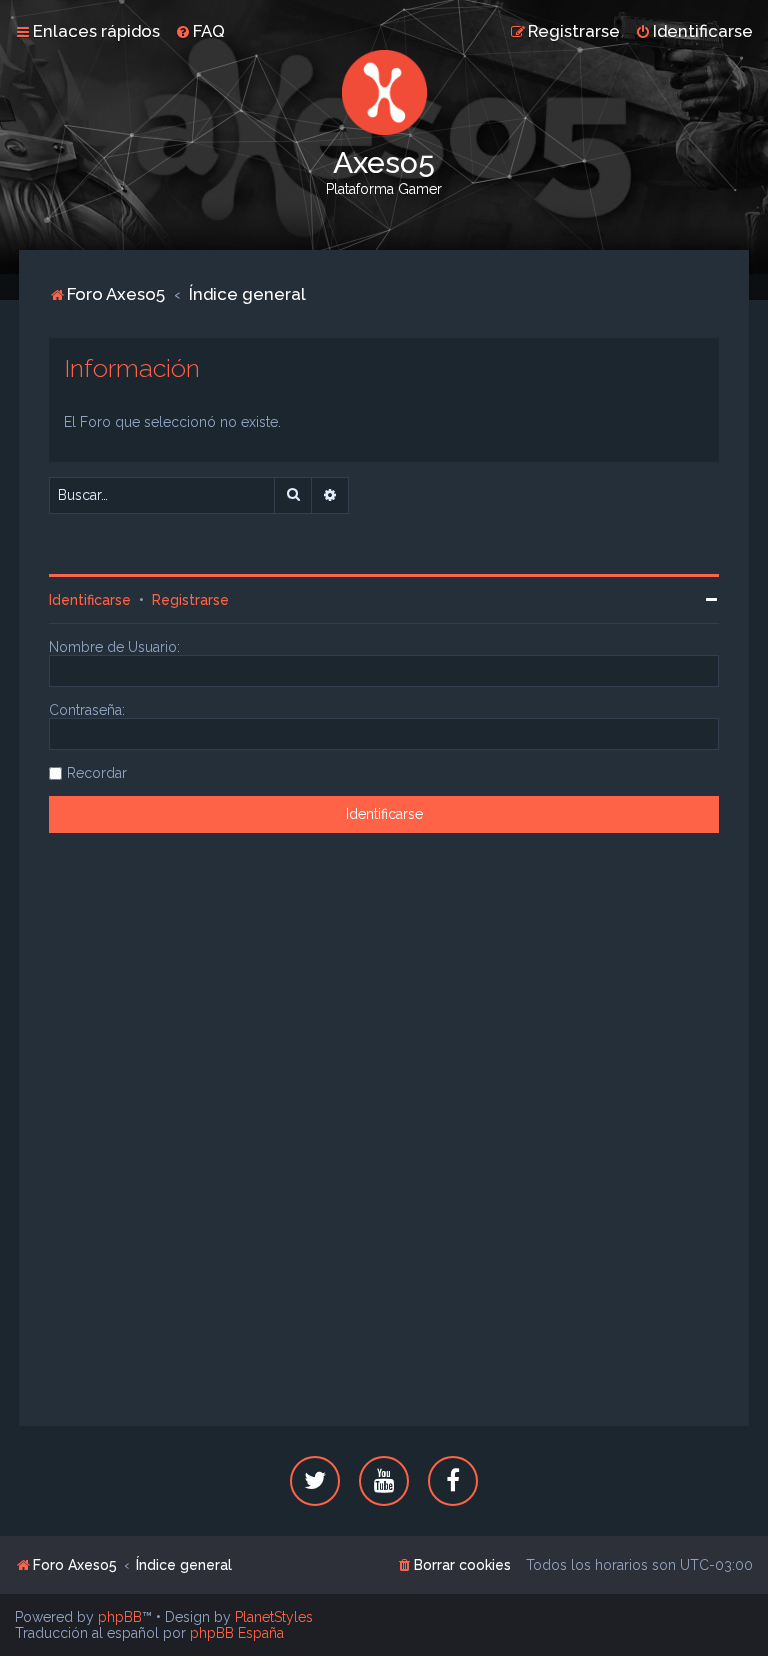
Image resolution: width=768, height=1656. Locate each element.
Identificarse (90, 600)
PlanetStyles (274, 1617)
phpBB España (237, 1633)
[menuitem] (200, 31)
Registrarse (190, 600)
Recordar (97, 773)
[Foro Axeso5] (384, 92)
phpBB (120, 1617)
